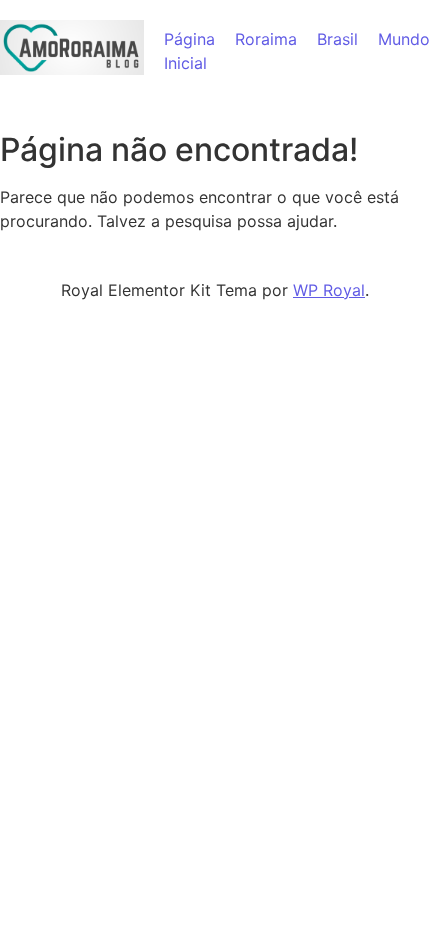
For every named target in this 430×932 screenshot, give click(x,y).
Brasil (337, 39)
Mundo (404, 39)
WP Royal (329, 290)
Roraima (266, 39)
